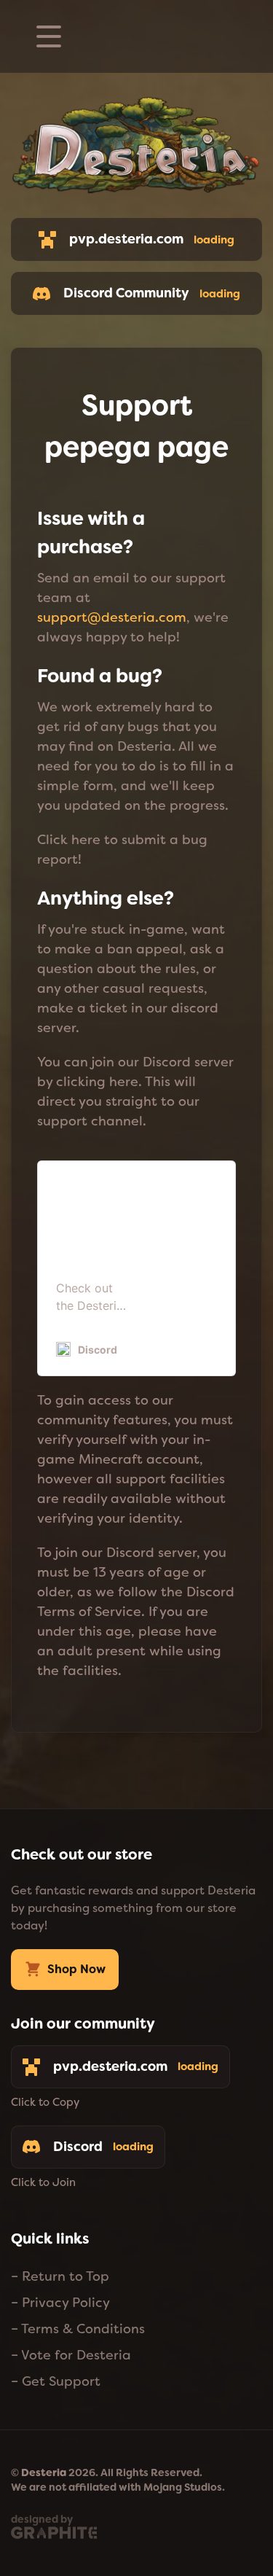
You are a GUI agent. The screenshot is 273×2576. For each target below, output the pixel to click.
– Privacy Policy (60, 2303)
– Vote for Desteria (71, 2355)
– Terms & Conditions (78, 2329)
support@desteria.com (112, 617)
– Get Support (56, 2381)
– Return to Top (60, 2276)
